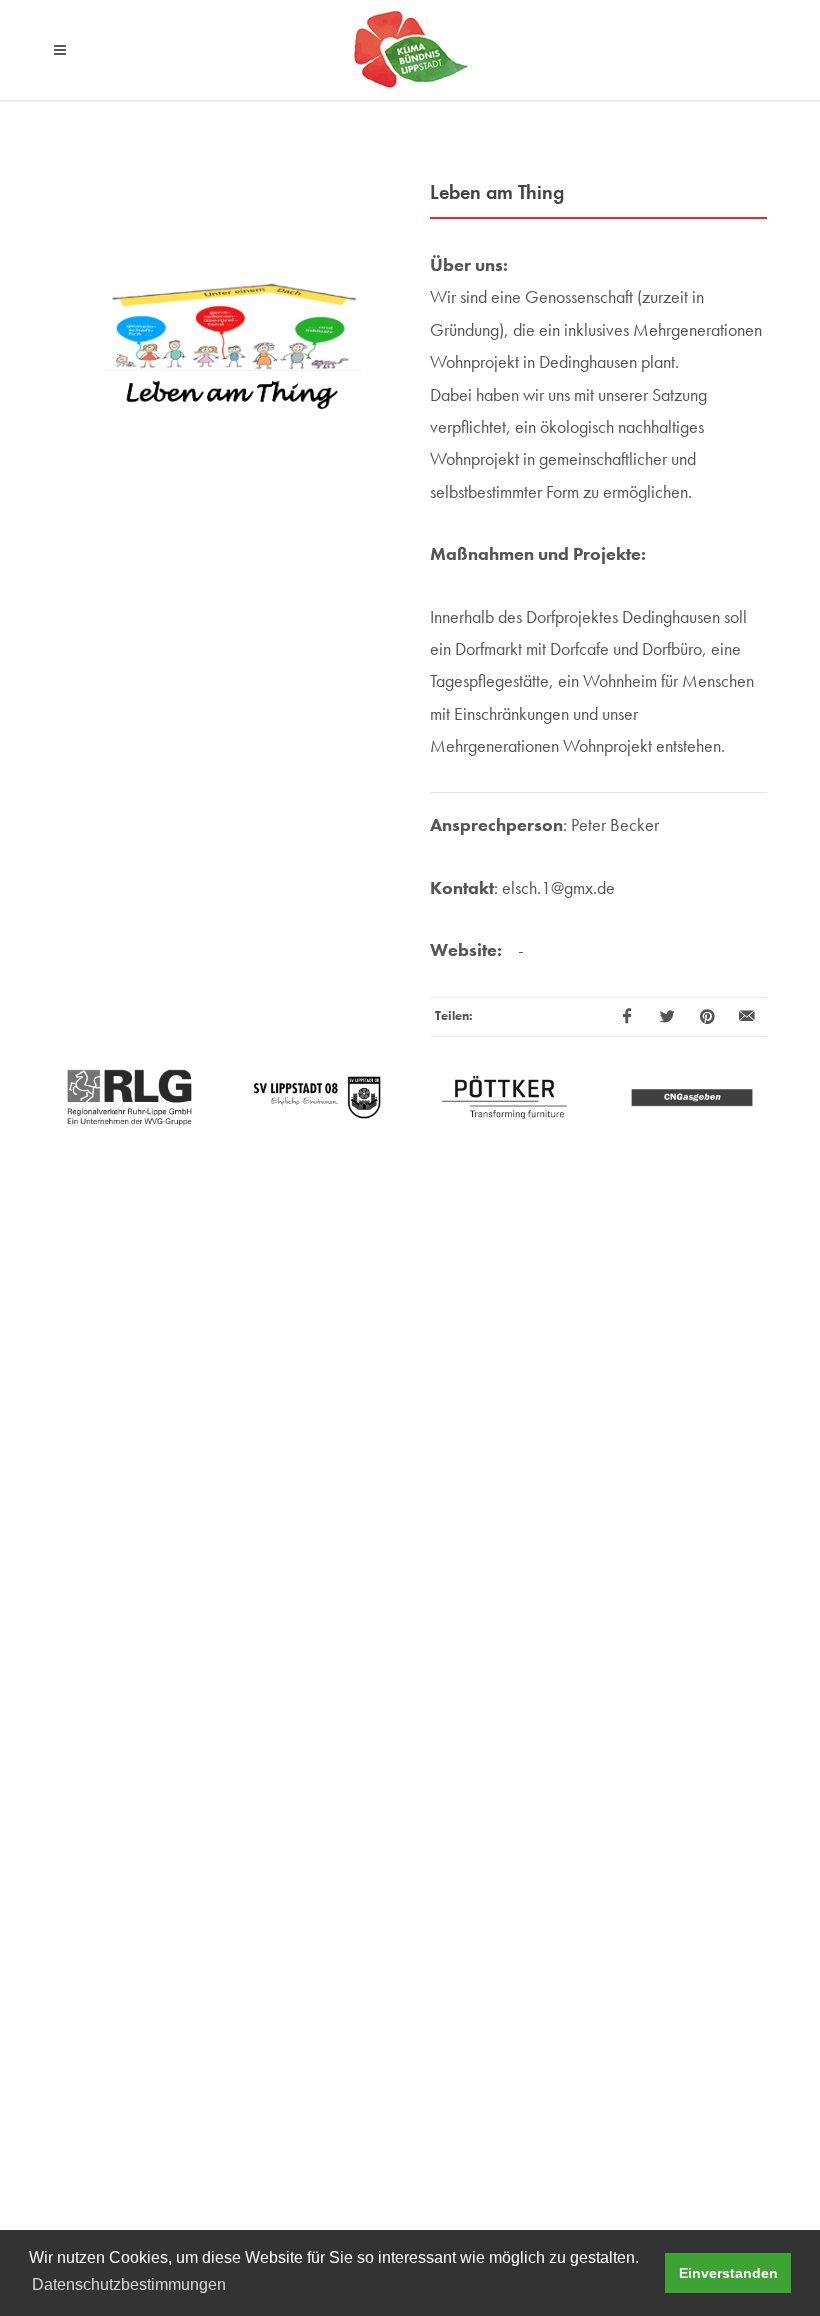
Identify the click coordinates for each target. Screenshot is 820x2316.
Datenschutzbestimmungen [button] (129, 2284)
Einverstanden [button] (728, 2273)
